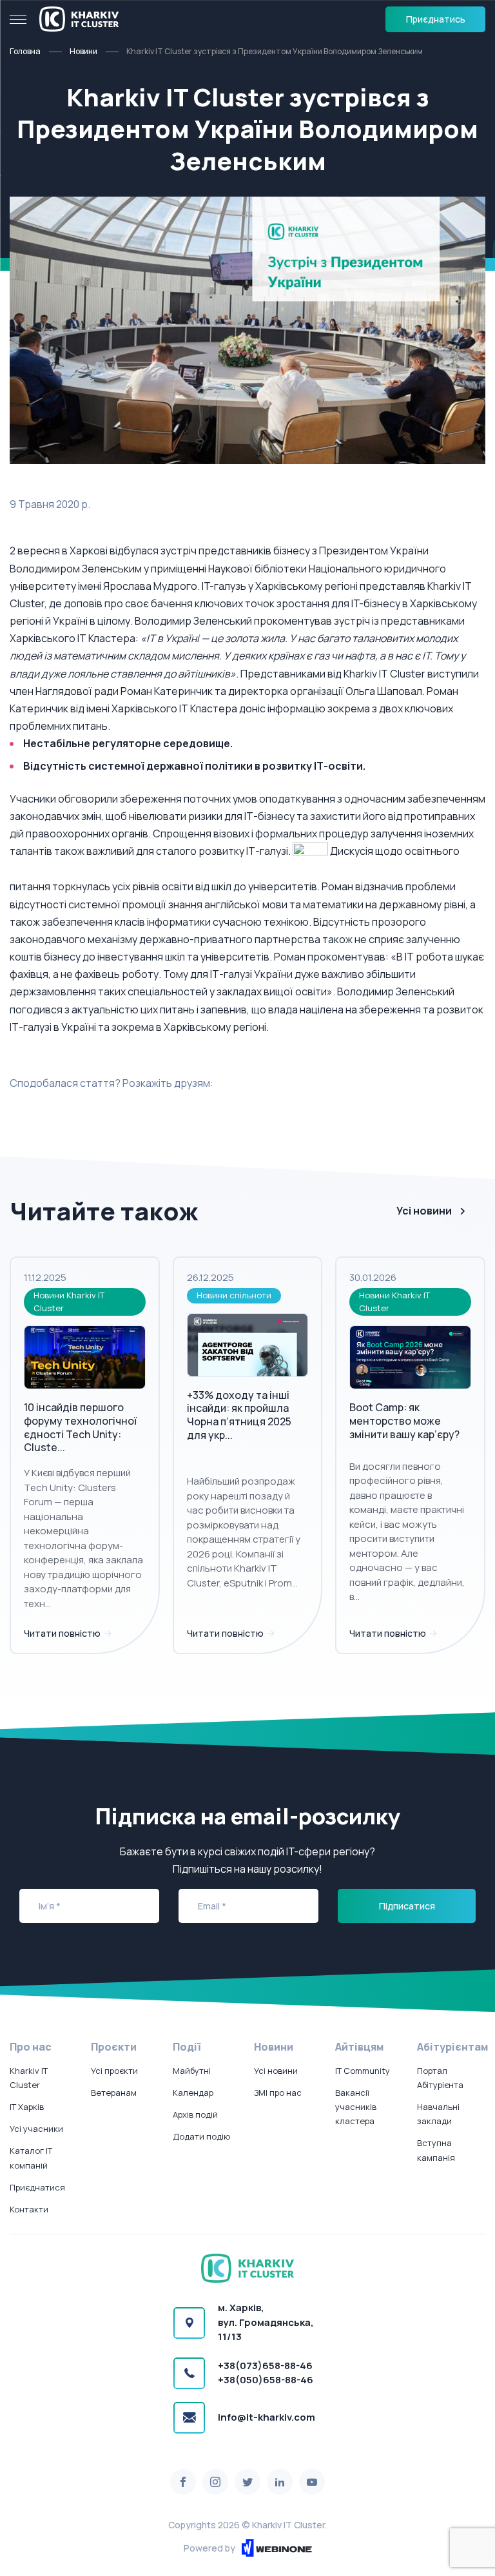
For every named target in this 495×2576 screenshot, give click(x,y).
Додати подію (201, 2136)
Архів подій (195, 2114)
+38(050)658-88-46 (266, 2380)
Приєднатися (37, 2187)
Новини (83, 51)
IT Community (363, 2071)
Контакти (29, 2209)
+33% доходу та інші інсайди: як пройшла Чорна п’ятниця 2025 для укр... (239, 1415)
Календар (193, 2093)
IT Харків (27, 2107)
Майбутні (192, 2071)
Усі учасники (36, 2129)
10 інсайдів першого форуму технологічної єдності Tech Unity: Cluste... (80, 1427)
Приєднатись (436, 19)
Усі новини (424, 1211)
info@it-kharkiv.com (267, 2417)
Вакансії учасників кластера (356, 2107)
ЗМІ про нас (278, 2093)
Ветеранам (114, 2093)
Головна (25, 51)
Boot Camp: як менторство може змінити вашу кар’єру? (404, 1421)
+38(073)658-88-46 (265, 2366)
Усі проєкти (114, 2071)
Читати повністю (63, 1633)
